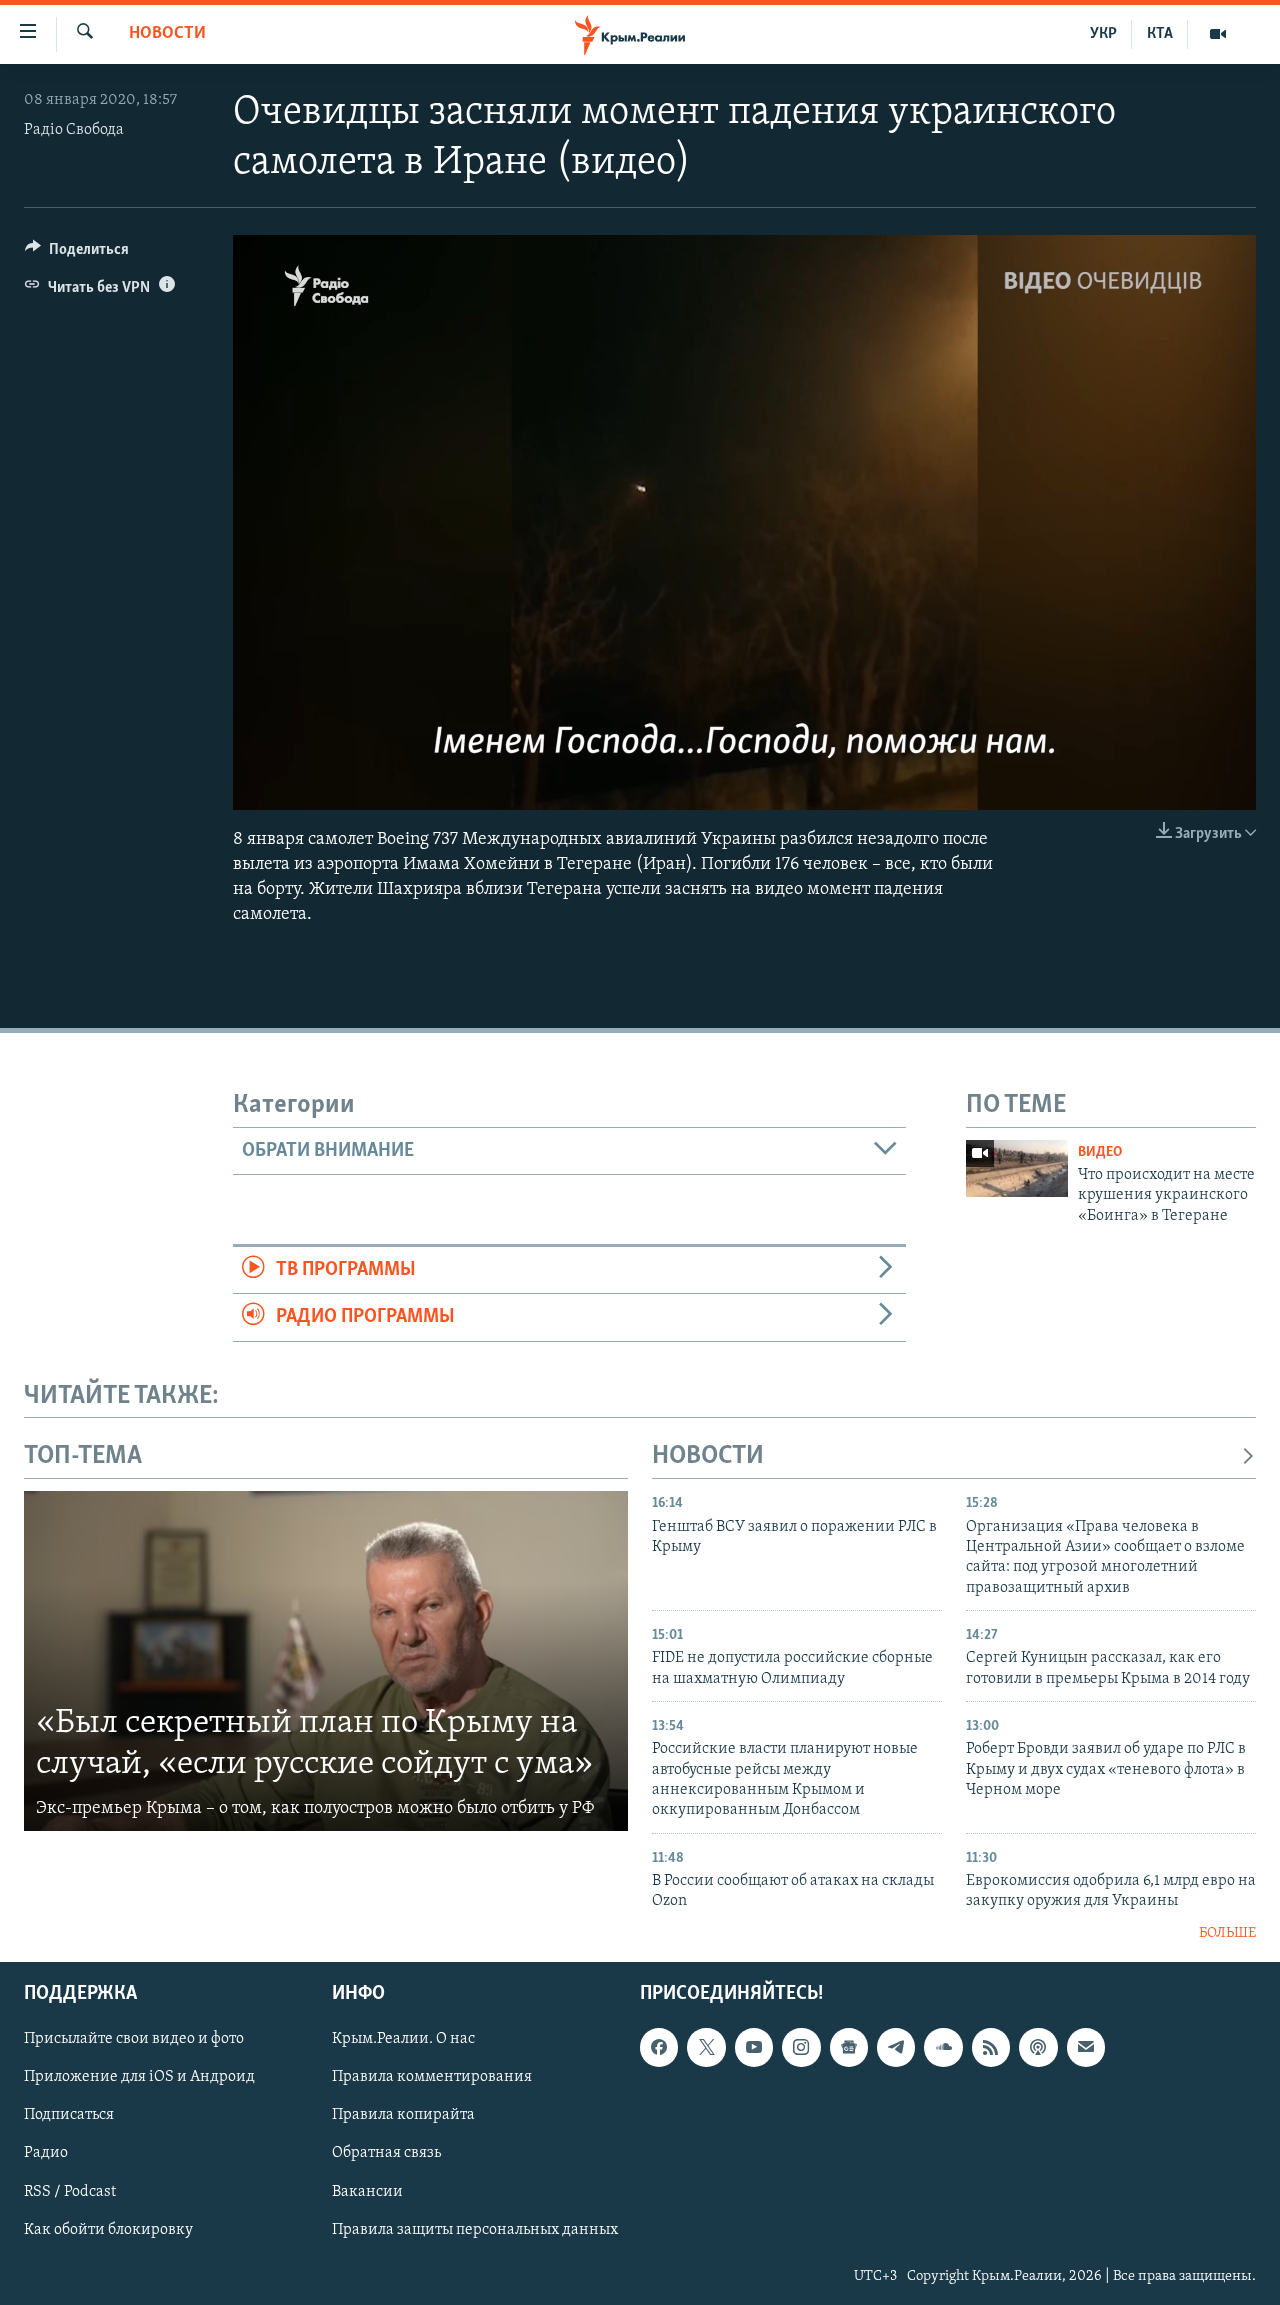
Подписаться (69, 2116)
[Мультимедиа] (1218, 34)
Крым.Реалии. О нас (403, 2040)
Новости (167, 34)
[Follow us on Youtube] (754, 2048)
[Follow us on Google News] (849, 2048)
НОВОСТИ (708, 1456)
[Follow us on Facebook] (659, 2048)
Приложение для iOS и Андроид (139, 2078)
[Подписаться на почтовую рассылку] (1086, 2048)
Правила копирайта (403, 2116)
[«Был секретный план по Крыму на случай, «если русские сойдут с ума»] (326, 1661)
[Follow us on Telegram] (896, 2048)
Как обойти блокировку (108, 2230)
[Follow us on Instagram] (801, 2048)
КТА (1160, 34)
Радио (46, 2154)
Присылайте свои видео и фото (134, 2040)
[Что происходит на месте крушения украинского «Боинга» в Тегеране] (1017, 1168)
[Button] (77, 254)
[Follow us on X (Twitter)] (706, 2048)
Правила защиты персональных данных (475, 2230)
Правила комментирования (432, 2078)
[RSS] (991, 2048)
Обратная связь (386, 2154)
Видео (1100, 1152)
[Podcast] (1038, 2048)
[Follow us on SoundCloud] (943, 2048)
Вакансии (367, 2192)
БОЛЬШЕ (1227, 1933)
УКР (1103, 34)
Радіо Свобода (74, 130)
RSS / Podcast (70, 2192)
